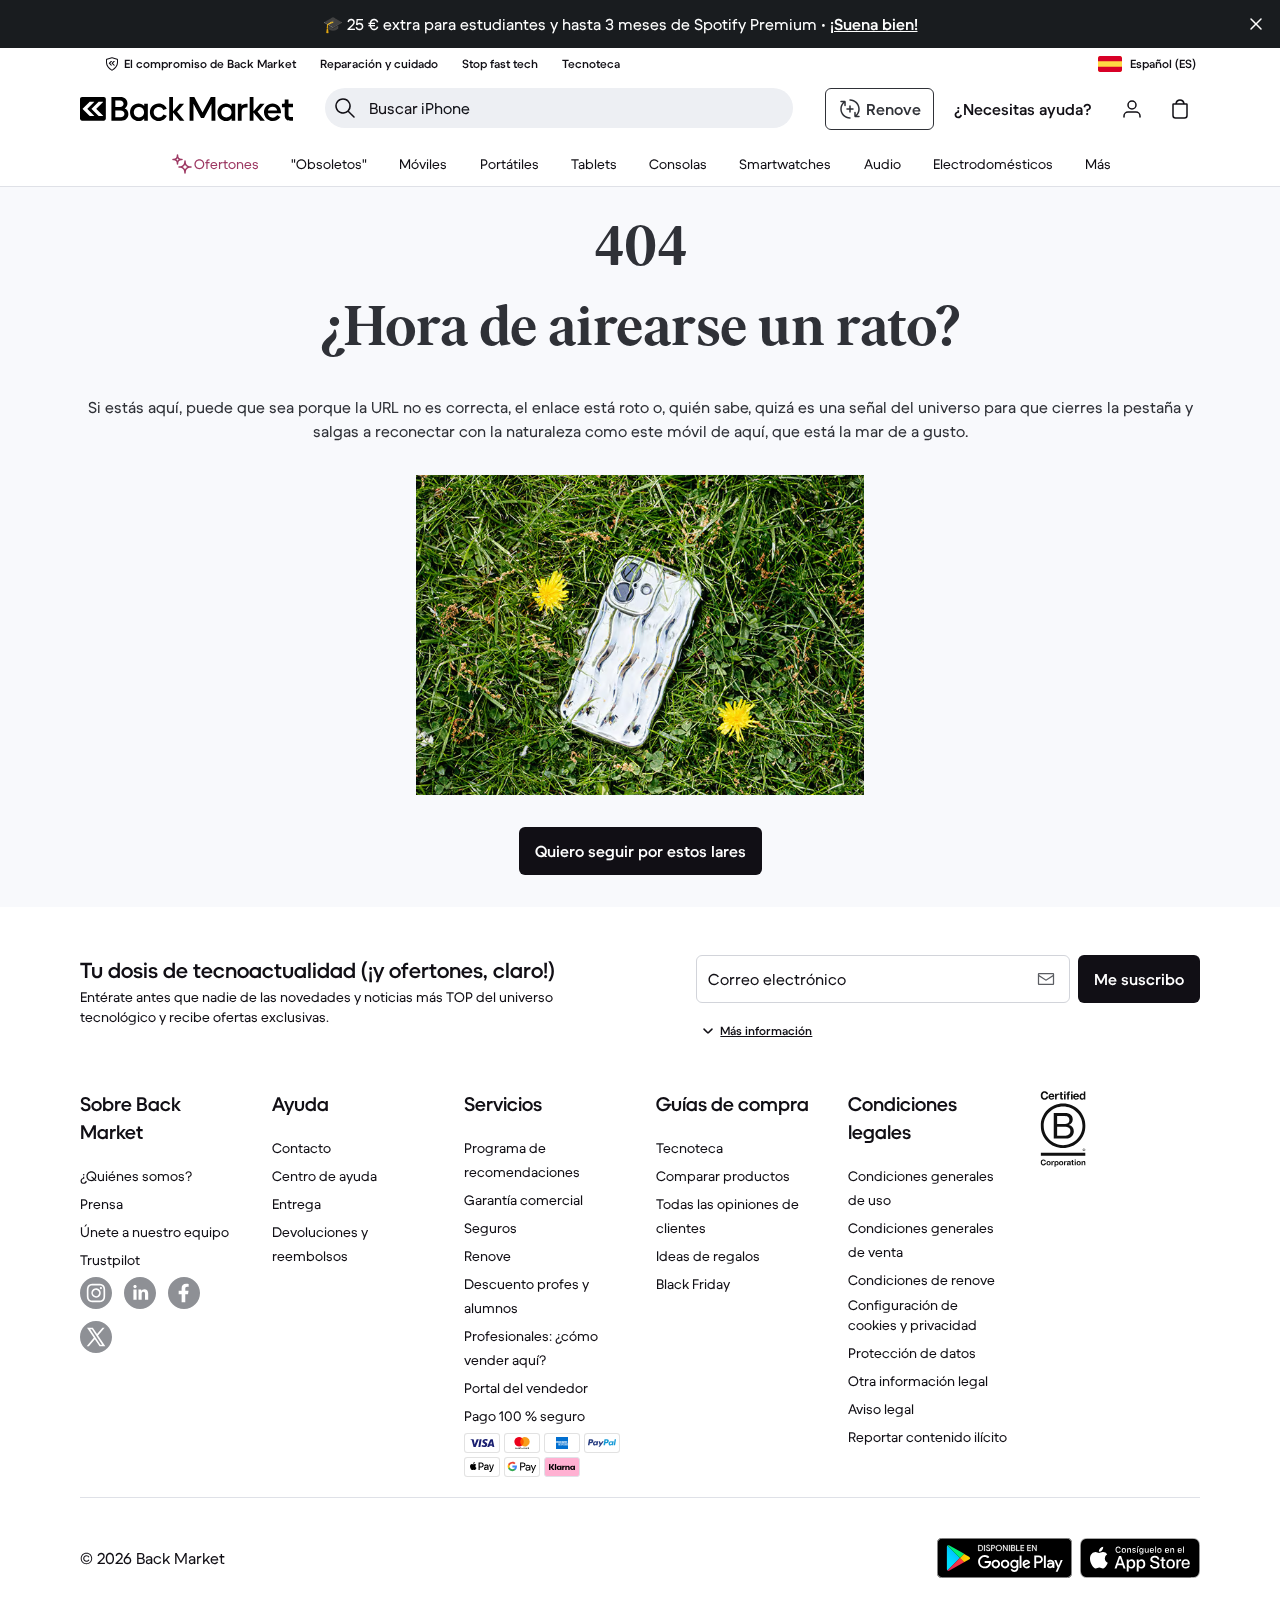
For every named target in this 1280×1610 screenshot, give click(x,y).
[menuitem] (423, 164)
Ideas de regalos (708, 1256)
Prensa (101, 1204)
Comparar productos (723, 1176)
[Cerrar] (1256, 24)
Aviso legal (881, 1409)
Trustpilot (110, 1260)
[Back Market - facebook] (184, 1293)
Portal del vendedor (526, 1388)
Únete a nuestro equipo (154, 1232)
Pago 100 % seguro (524, 1416)
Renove (487, 1256)
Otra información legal (918, 1381)
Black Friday (693, 1284)
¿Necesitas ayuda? (1023, 109)
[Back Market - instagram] (96, 1293)
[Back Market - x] (96, 1337)
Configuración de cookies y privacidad (912, 1315)
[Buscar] (345, 108)
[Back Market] (186, 109)
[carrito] (1180, 109)
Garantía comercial (523, 1200)
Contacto (301, 1148)
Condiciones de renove (921, 1280)
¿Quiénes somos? (136, 1176)
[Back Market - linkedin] (140, 1293)
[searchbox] (575, 108)
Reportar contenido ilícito (927, 1437)
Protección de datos (912, 1353)
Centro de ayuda (324, 1176)
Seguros (490, 1228)
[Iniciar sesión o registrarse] (1132, 109)
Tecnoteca (689, 1148)
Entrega (296, 1204)
